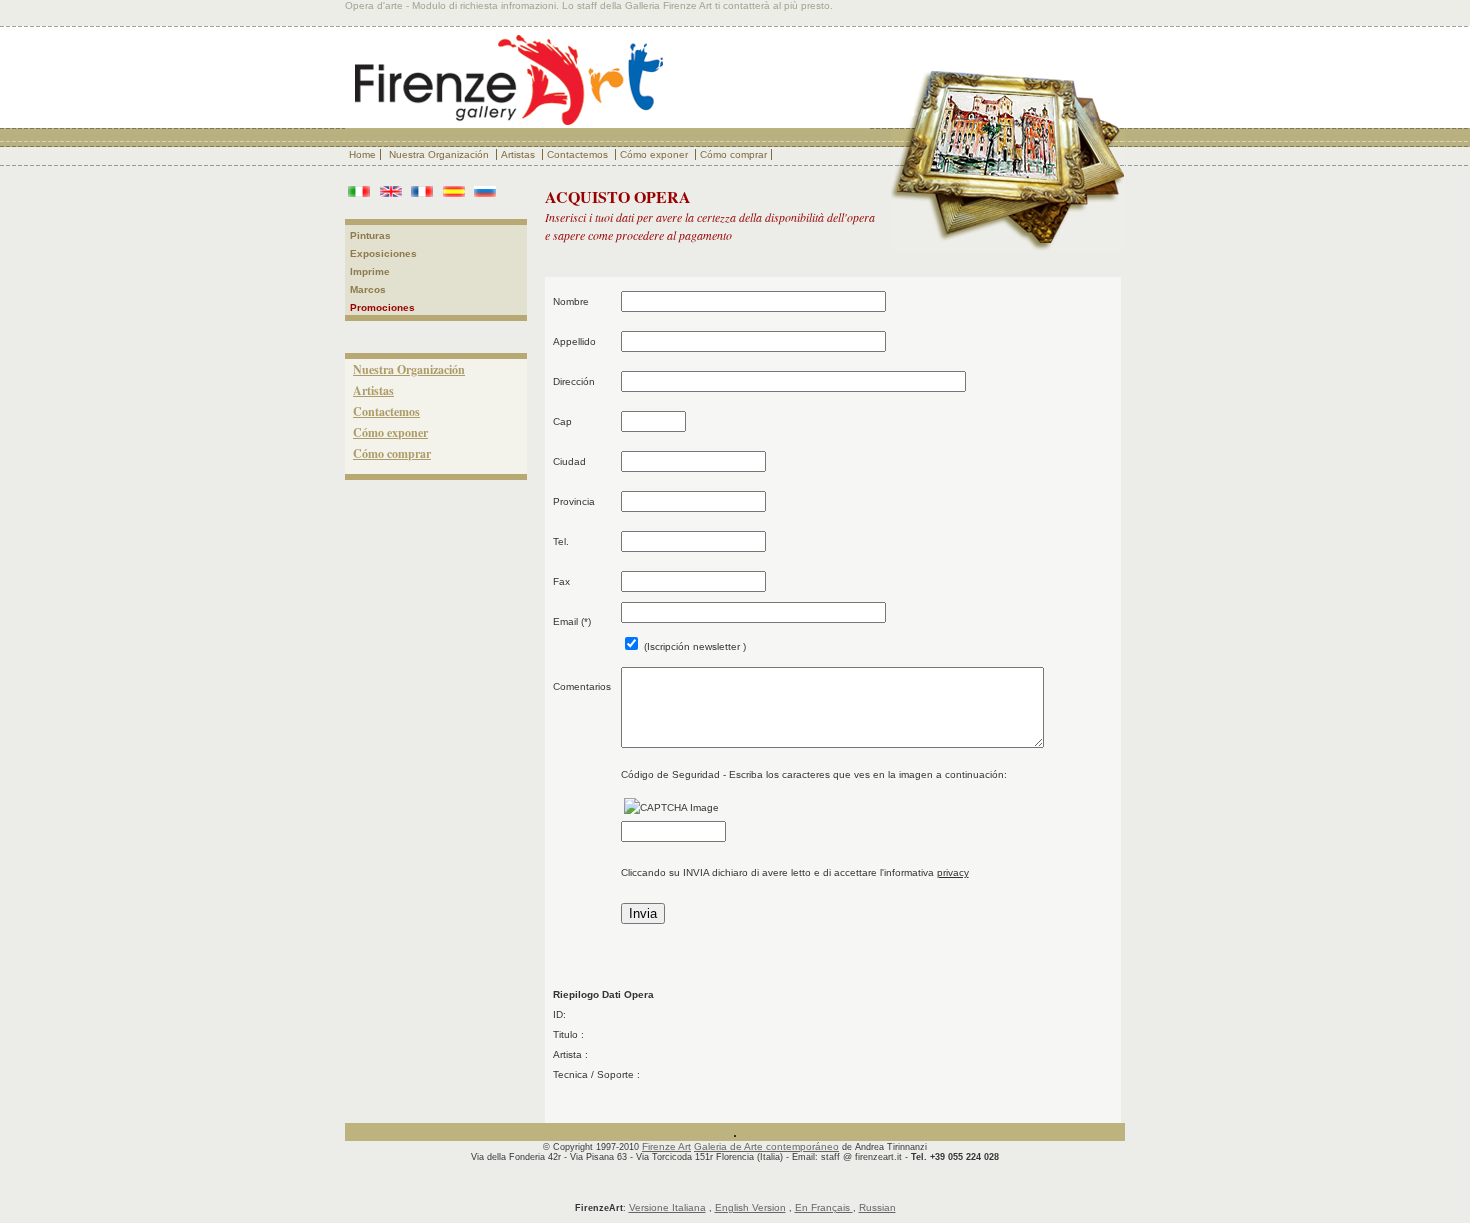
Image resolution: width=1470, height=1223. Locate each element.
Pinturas (370, 235)
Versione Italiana (667, 1207)
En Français (824, 1207)
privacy (953, 872)
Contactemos (579, 154)
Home (362, 154)
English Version (750, 1207)
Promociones (382, 307)
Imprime (370, 271)
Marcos (368, 289)
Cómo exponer (655, 154)
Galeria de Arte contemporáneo (766, 1146)
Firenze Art (666, 1146)
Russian (877, 1207)
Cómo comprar (733, 154)
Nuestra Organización (440, 154)
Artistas (519, 154)
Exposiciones (383, 253)
